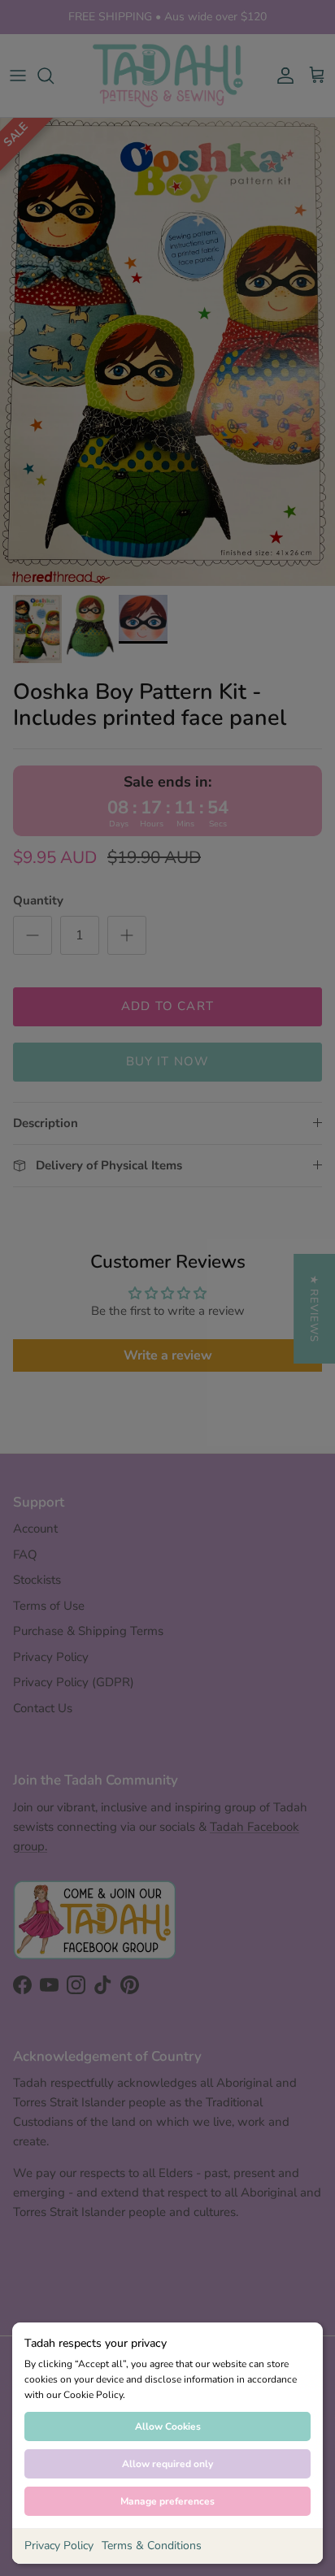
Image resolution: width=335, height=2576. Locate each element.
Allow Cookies (168, 2426)
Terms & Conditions (152, 2546)
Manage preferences (167, 2501)
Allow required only (167, 2464)
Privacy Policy (59, 2546)
